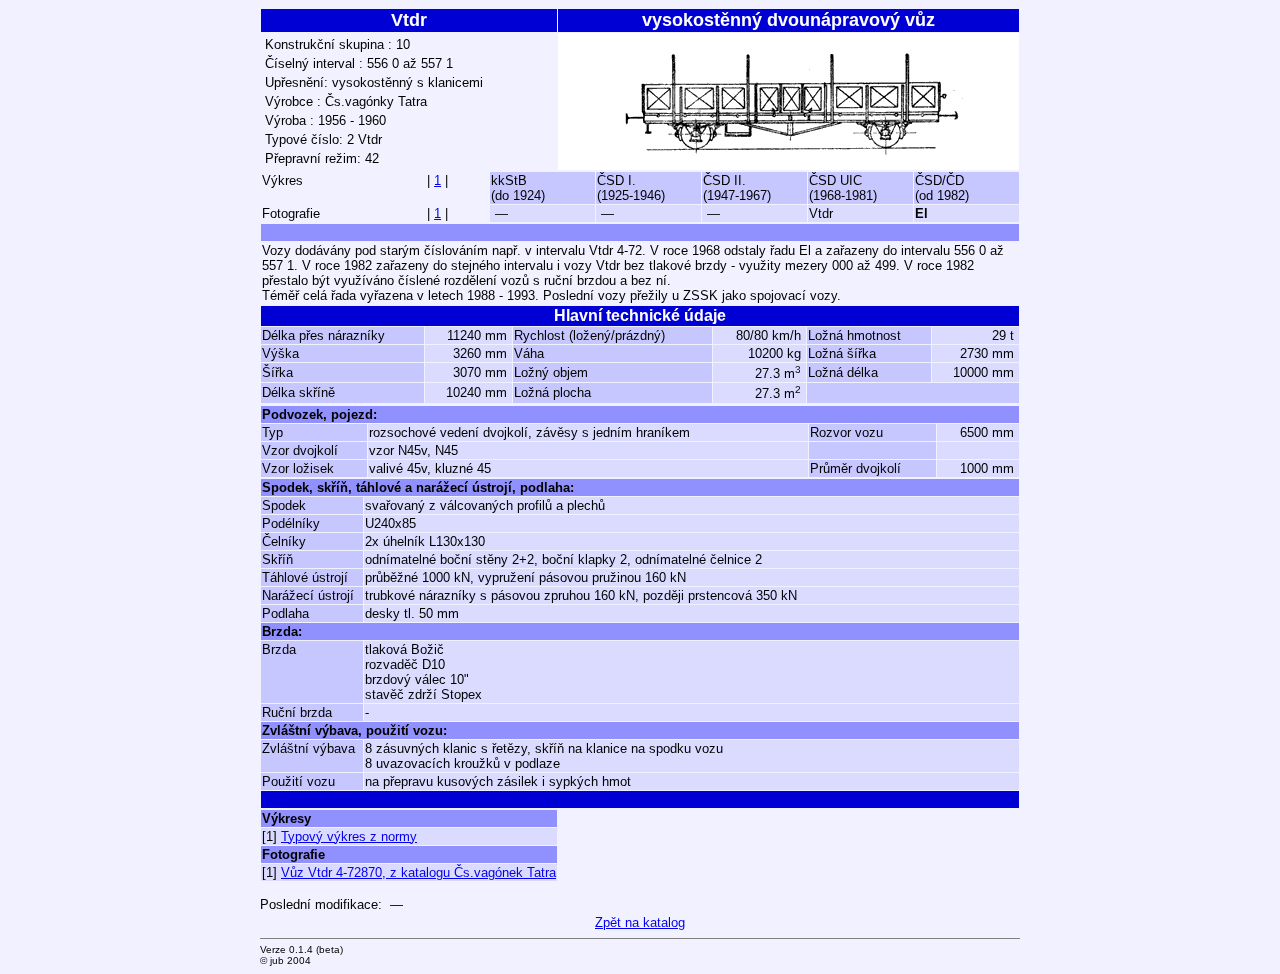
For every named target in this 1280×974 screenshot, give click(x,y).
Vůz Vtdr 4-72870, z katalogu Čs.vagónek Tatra (418, 872)
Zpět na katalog (640, 922)
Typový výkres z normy (349, 836)
